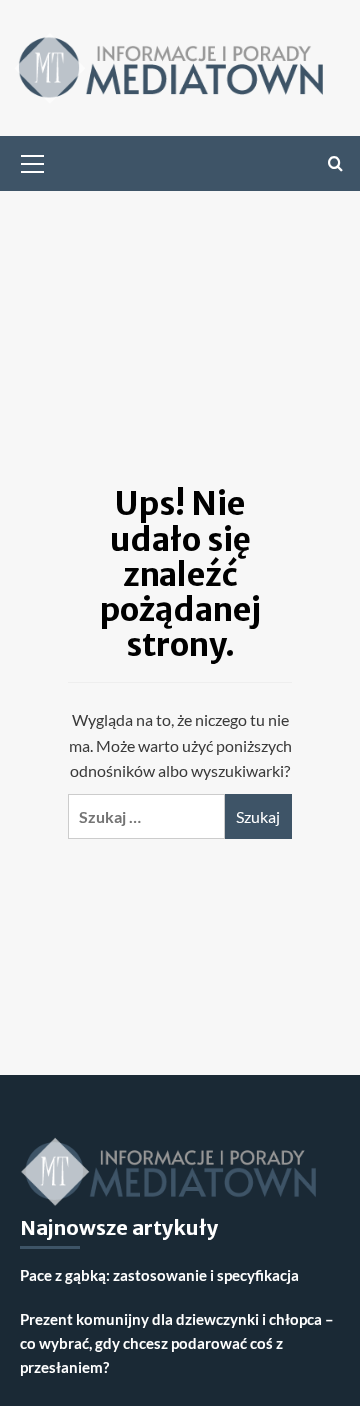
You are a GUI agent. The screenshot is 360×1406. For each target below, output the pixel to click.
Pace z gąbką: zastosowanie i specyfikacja (159, 1275)
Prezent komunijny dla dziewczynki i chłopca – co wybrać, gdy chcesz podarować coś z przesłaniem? (177, 1343)
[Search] (335, 163)
